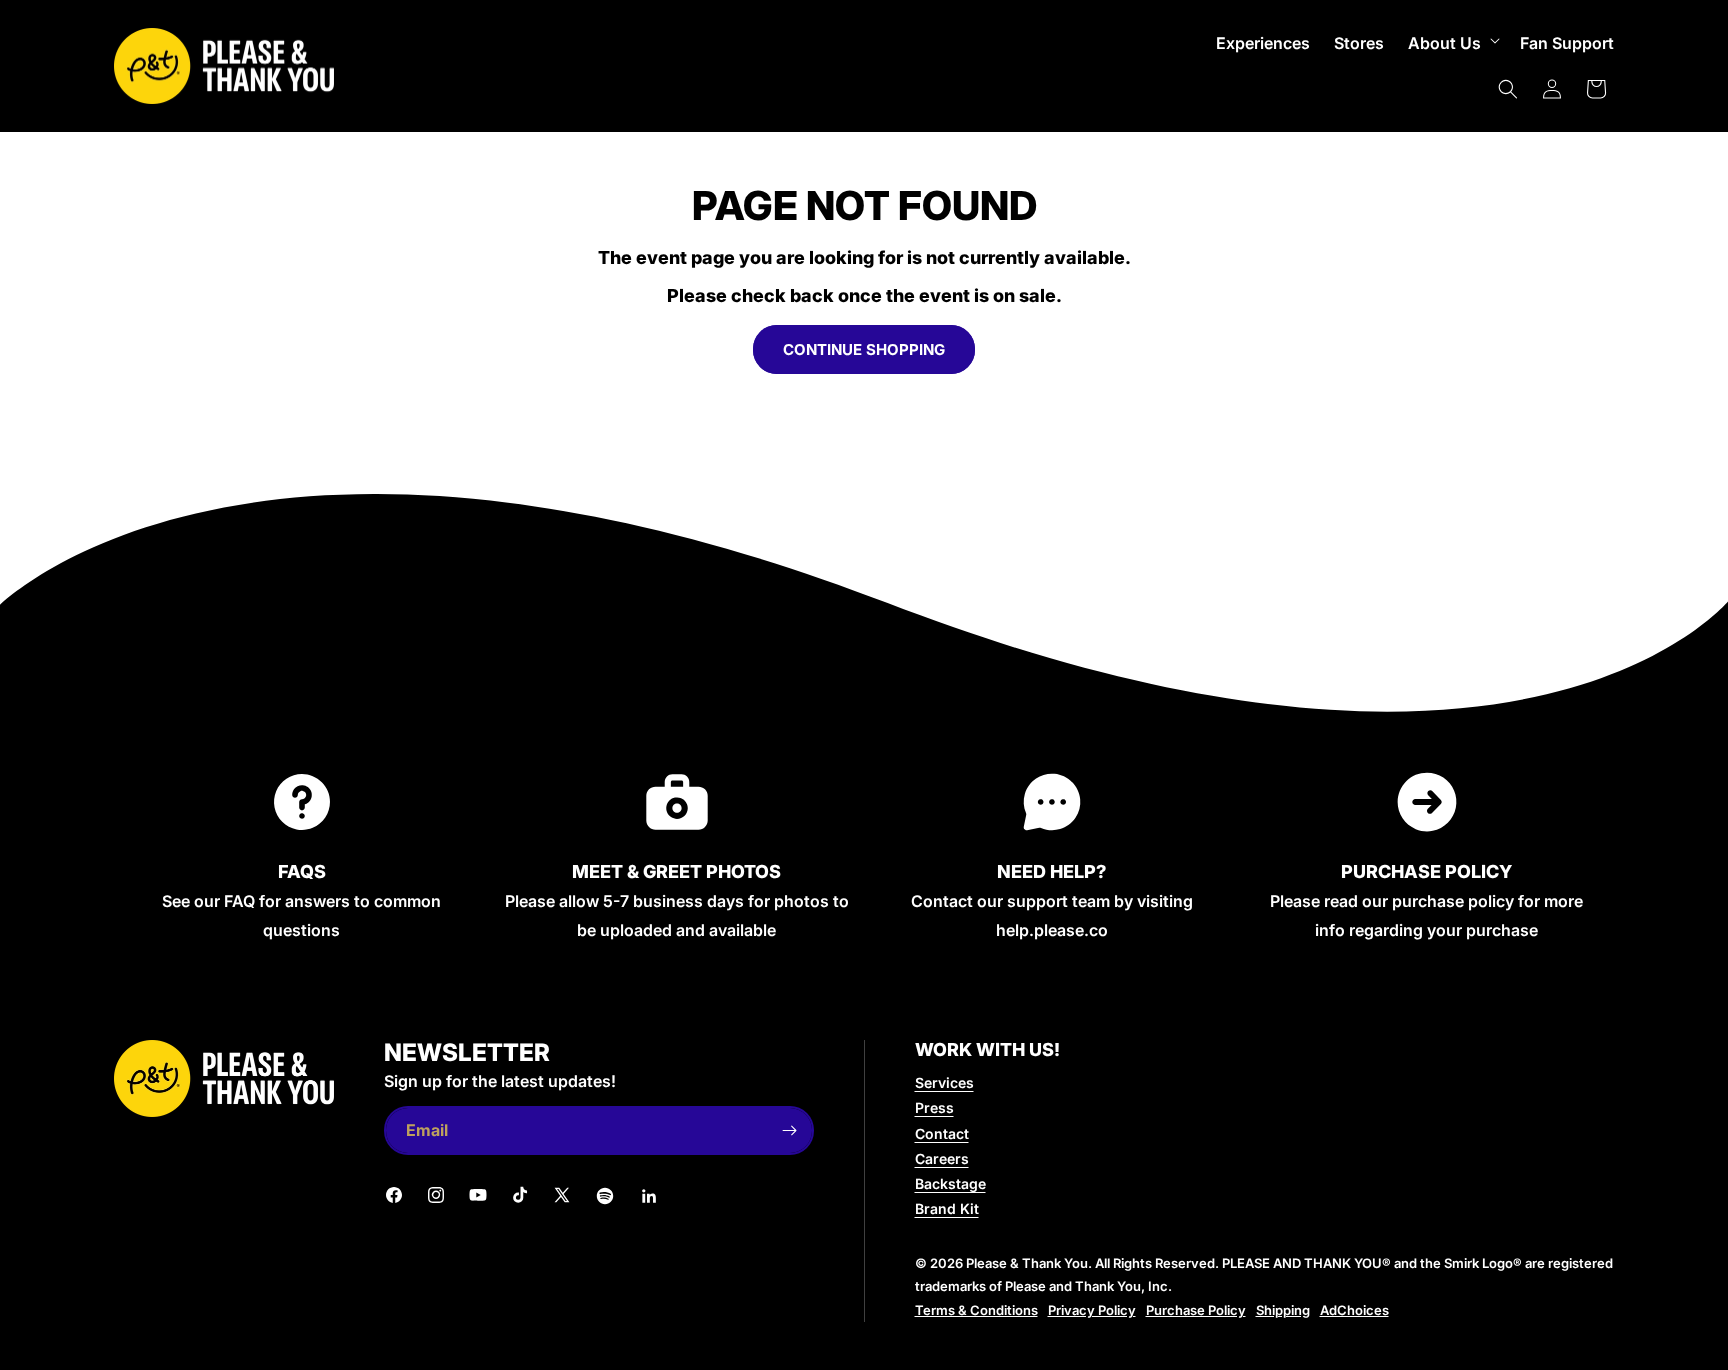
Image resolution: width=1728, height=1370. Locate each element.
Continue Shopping (864, 349)
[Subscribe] (790, 1130)
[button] (1452, 43)
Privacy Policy (1092, 1310)
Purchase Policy (1196, 1310)
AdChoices (1354, 1310)
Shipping (1283, 1310)
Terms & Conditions (976, 1310)
